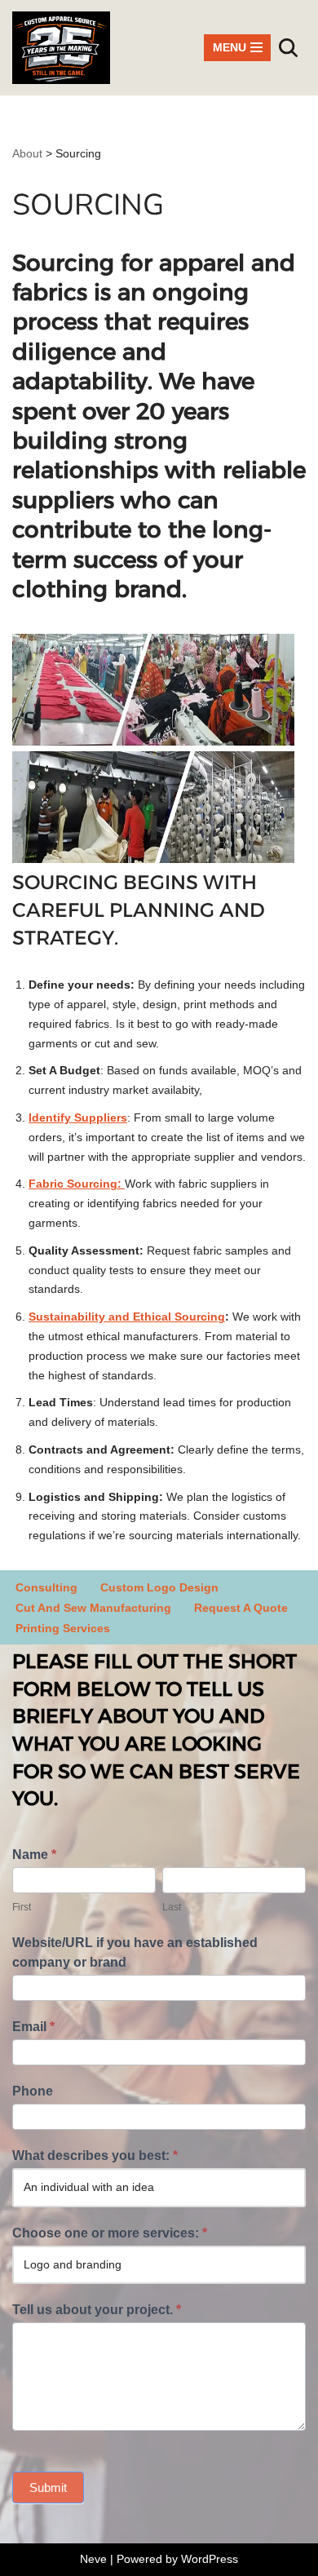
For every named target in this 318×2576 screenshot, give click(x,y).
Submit (48, 2487)
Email (33, 2027)
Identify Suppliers (78, 1118)
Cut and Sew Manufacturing (93, 1608)
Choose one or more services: (110, 2233)
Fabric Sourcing (73, 1184)
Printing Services (63, 1628)
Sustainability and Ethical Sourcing (127, 1317)
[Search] (288, 48)
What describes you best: (95, 2156)
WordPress (210, 2559)
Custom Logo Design (159, 1587)
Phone (33, 2091)
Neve (93, 2559)
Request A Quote (241, 1608)
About (27, 153)
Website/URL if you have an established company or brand (135, 1952)
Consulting (46, 1587)
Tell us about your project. (97, 2310)
